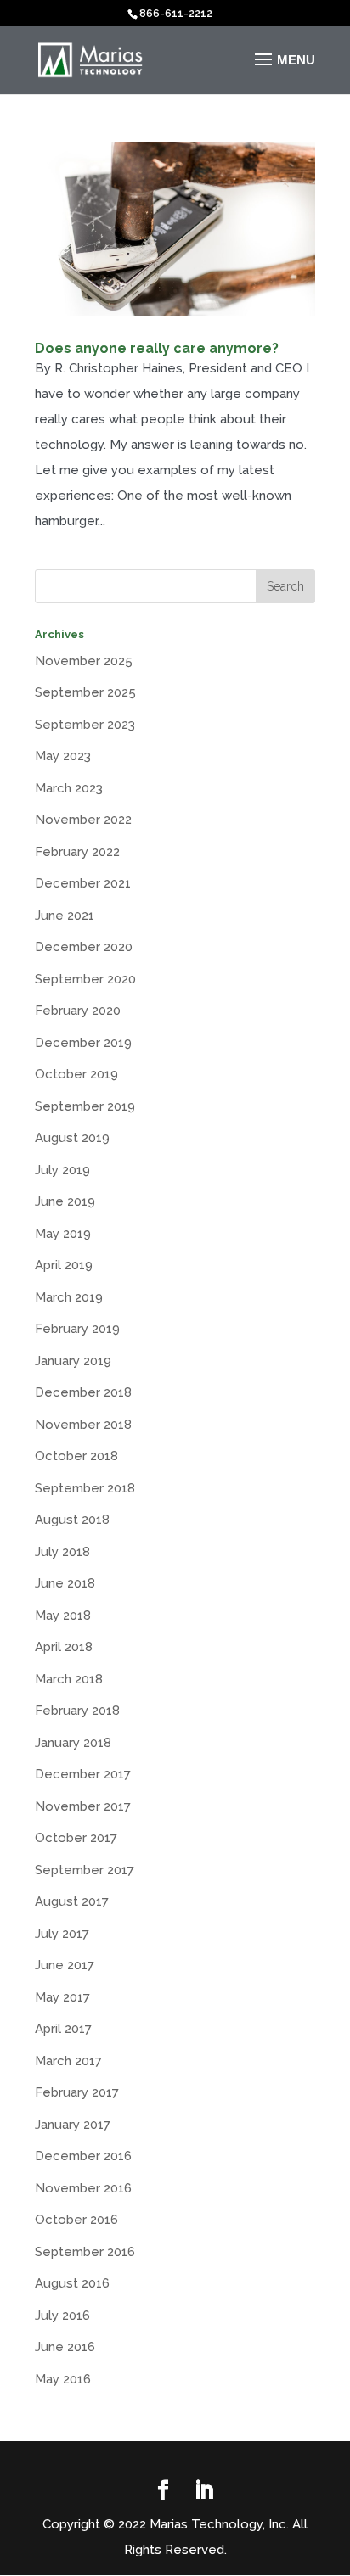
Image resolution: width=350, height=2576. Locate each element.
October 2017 (76, 1838)
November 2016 (83, 2188)
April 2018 (64, 1647)
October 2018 (76, 1456)
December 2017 (83, 1774)
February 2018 (77, 1711)
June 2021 (65, 916)
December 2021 (83, 883)
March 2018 (69, 1679)
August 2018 (72, 1520)
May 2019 (63, 1234)
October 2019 (76, 1074)
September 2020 (85, 979)
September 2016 (85, 2252)
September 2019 (85, 1106)
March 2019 (69, 1297)
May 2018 (63, 1616)
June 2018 (65, 1583)
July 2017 (62, 1934)
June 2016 (65, 2347)
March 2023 (69, 788)
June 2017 (65, 1965)
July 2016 (62, 2316)
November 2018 (83, 1425)
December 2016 (83, 2156)
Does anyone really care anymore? (157, 348)
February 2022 (77, 852)
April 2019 (64, 1265)
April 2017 (63, 2029)
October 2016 (76, 2220)
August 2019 (72, 1138)
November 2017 (83, 1806)
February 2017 (77, 2092)
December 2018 (83, 1392)
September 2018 (85, 1488)
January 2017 (73, 2125)
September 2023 (85, 725)
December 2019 (83, 1043)
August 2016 (72, 2283)
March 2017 (68, 2061)
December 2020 (84, 947)
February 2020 (78, 1011)
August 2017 (72, 1901)
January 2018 (73, 1743)
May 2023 (63, 756)
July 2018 (62, 1552)
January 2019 (73, 1361)
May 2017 (62, 1997)
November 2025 (84, 661)
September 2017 (85, 1870)
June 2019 (65, 1201)
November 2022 (83, 820)
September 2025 (85, 692)
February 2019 (77, 1329)
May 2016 (63, 2379)
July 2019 (62, 1170)
